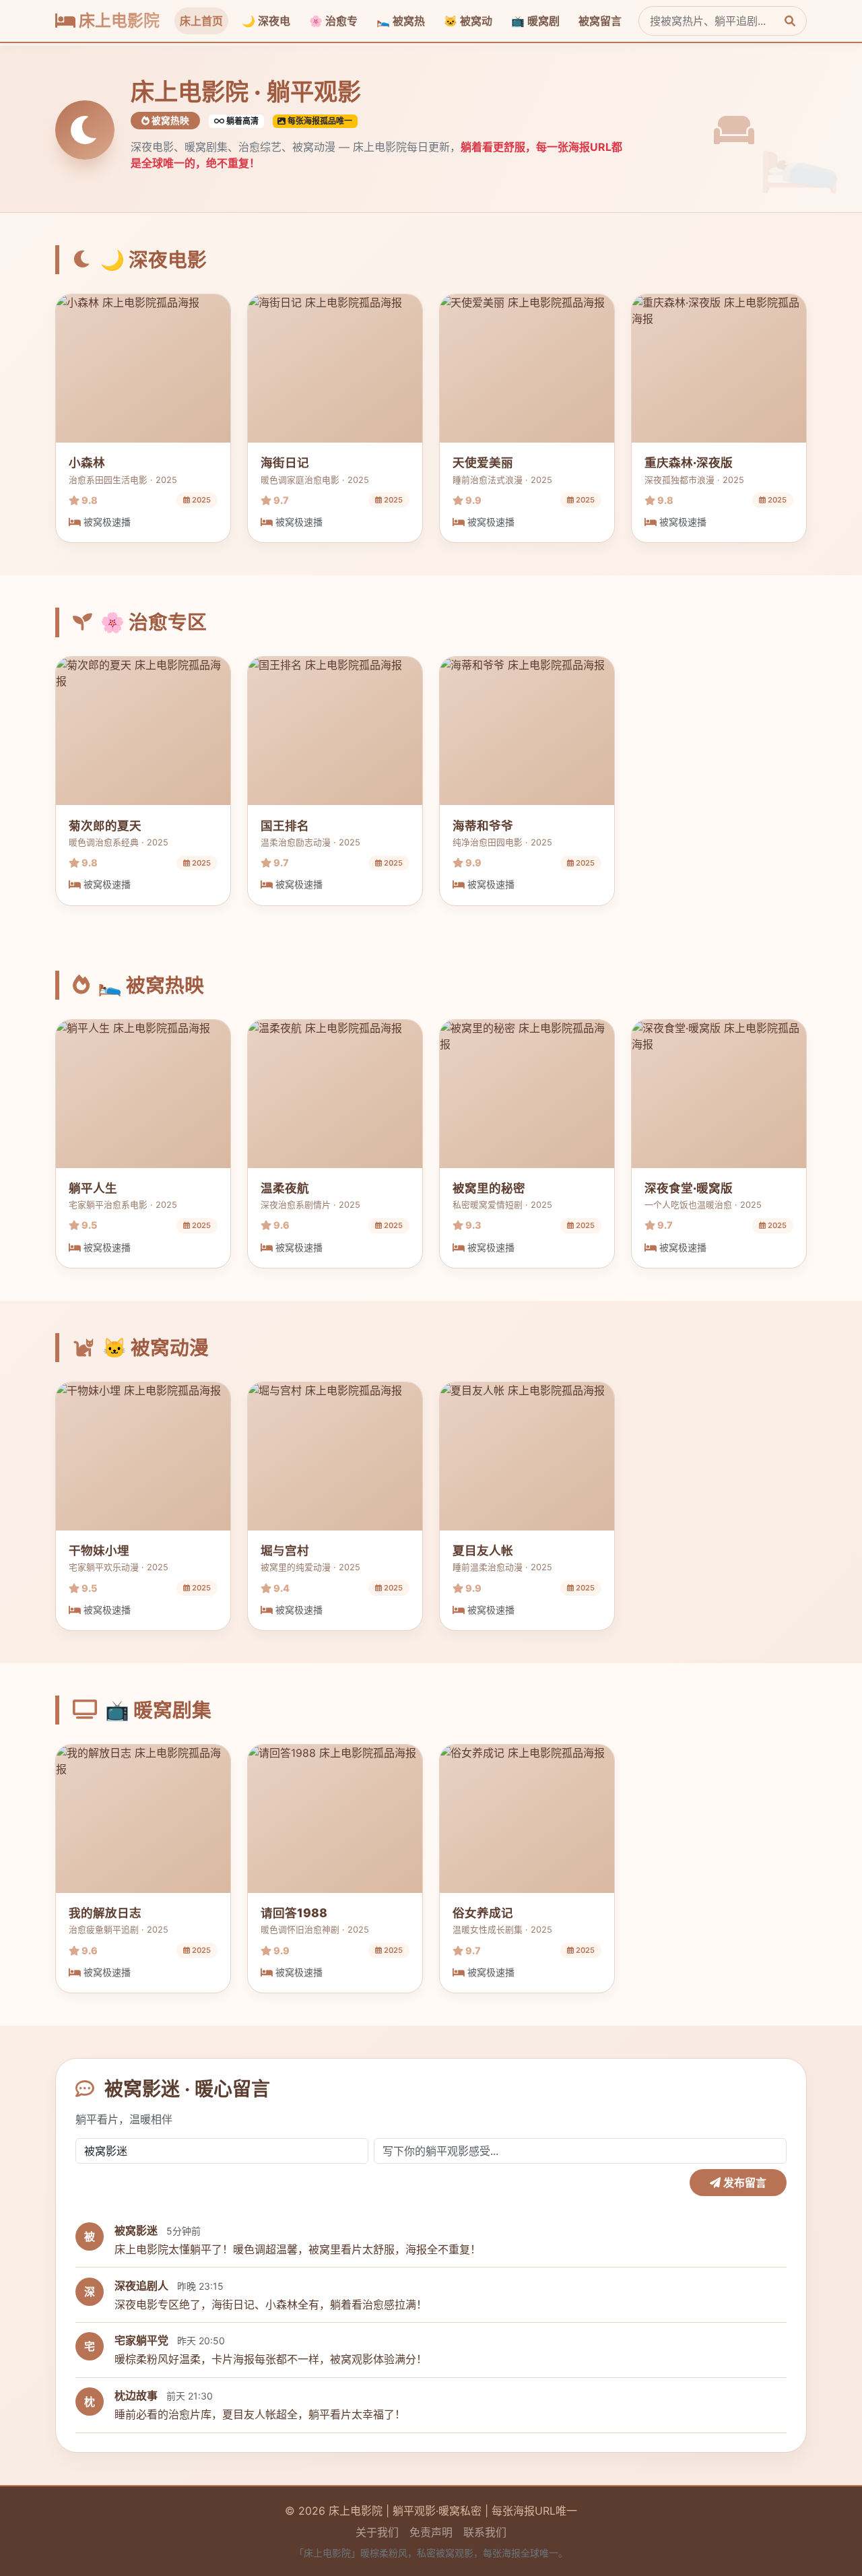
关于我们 (377, 2532)
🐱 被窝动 (468, 21)
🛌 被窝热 (401, 21)
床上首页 (201, 21)
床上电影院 (118, 21)
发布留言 (743, 2183)
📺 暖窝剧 (535, 21)
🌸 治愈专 (333, 21)
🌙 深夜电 (266, 21)
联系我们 (485, 2532)
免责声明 (431, 2532)
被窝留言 (600, 21)
